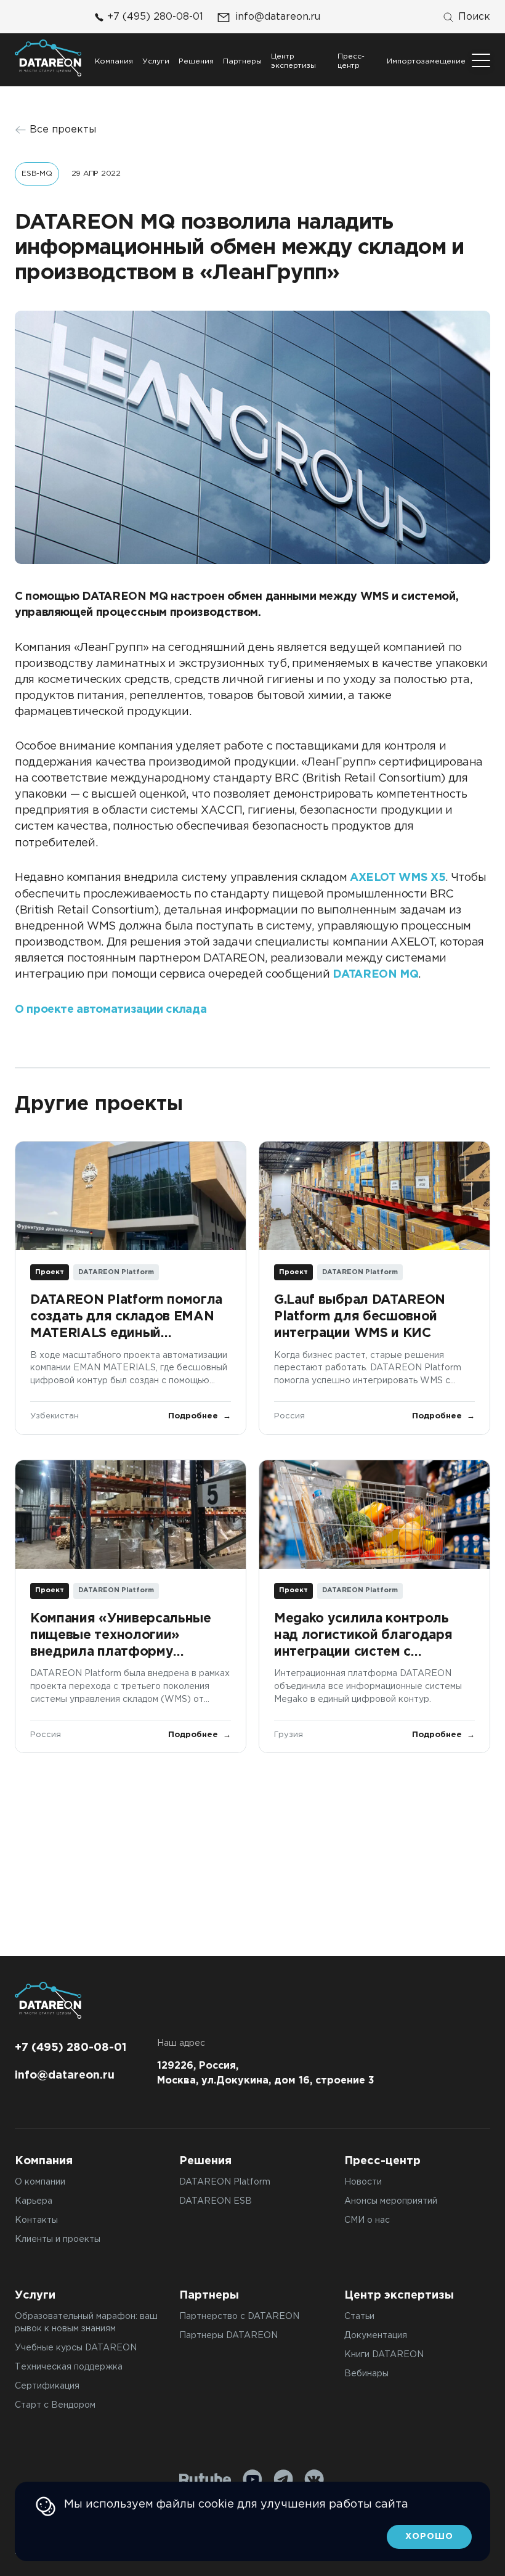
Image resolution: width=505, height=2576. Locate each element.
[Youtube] (252, 2479)
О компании (40, 2182)
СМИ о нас (367, 2220)
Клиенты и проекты (58, 2239)
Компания (114, 61)
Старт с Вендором (55, 2405)
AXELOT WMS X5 (398, 878)
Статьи (359, 2316)
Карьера (34, 2201)
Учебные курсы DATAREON (76, 2348)
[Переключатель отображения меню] (481, 60)
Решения (196, 61)
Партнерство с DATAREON (239, 2316)
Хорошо (429, 2537)
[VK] (314, 2479)
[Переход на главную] (48, 58)
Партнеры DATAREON (228, 2336)
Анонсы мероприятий (391, 2201)
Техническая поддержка (69, 2367)
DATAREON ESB (216, 2201)
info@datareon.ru (278, 17)
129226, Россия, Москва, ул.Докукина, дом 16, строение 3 (266, 2073)
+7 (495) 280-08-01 (155, 17)
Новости (363, 2182)
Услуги (156, 61)
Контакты (36, 2220)
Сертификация (47, 2386)
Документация (376, 2336)
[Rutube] (205, 2480)
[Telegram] (283, 2479)
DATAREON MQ (375, 975)
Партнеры (242, 61)
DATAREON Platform (225, 2182)
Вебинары (366, 2374)
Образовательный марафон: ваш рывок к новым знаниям (86, 2323)
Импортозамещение (426, 61)
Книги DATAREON (384, 2355)
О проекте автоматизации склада (111, 1010)
